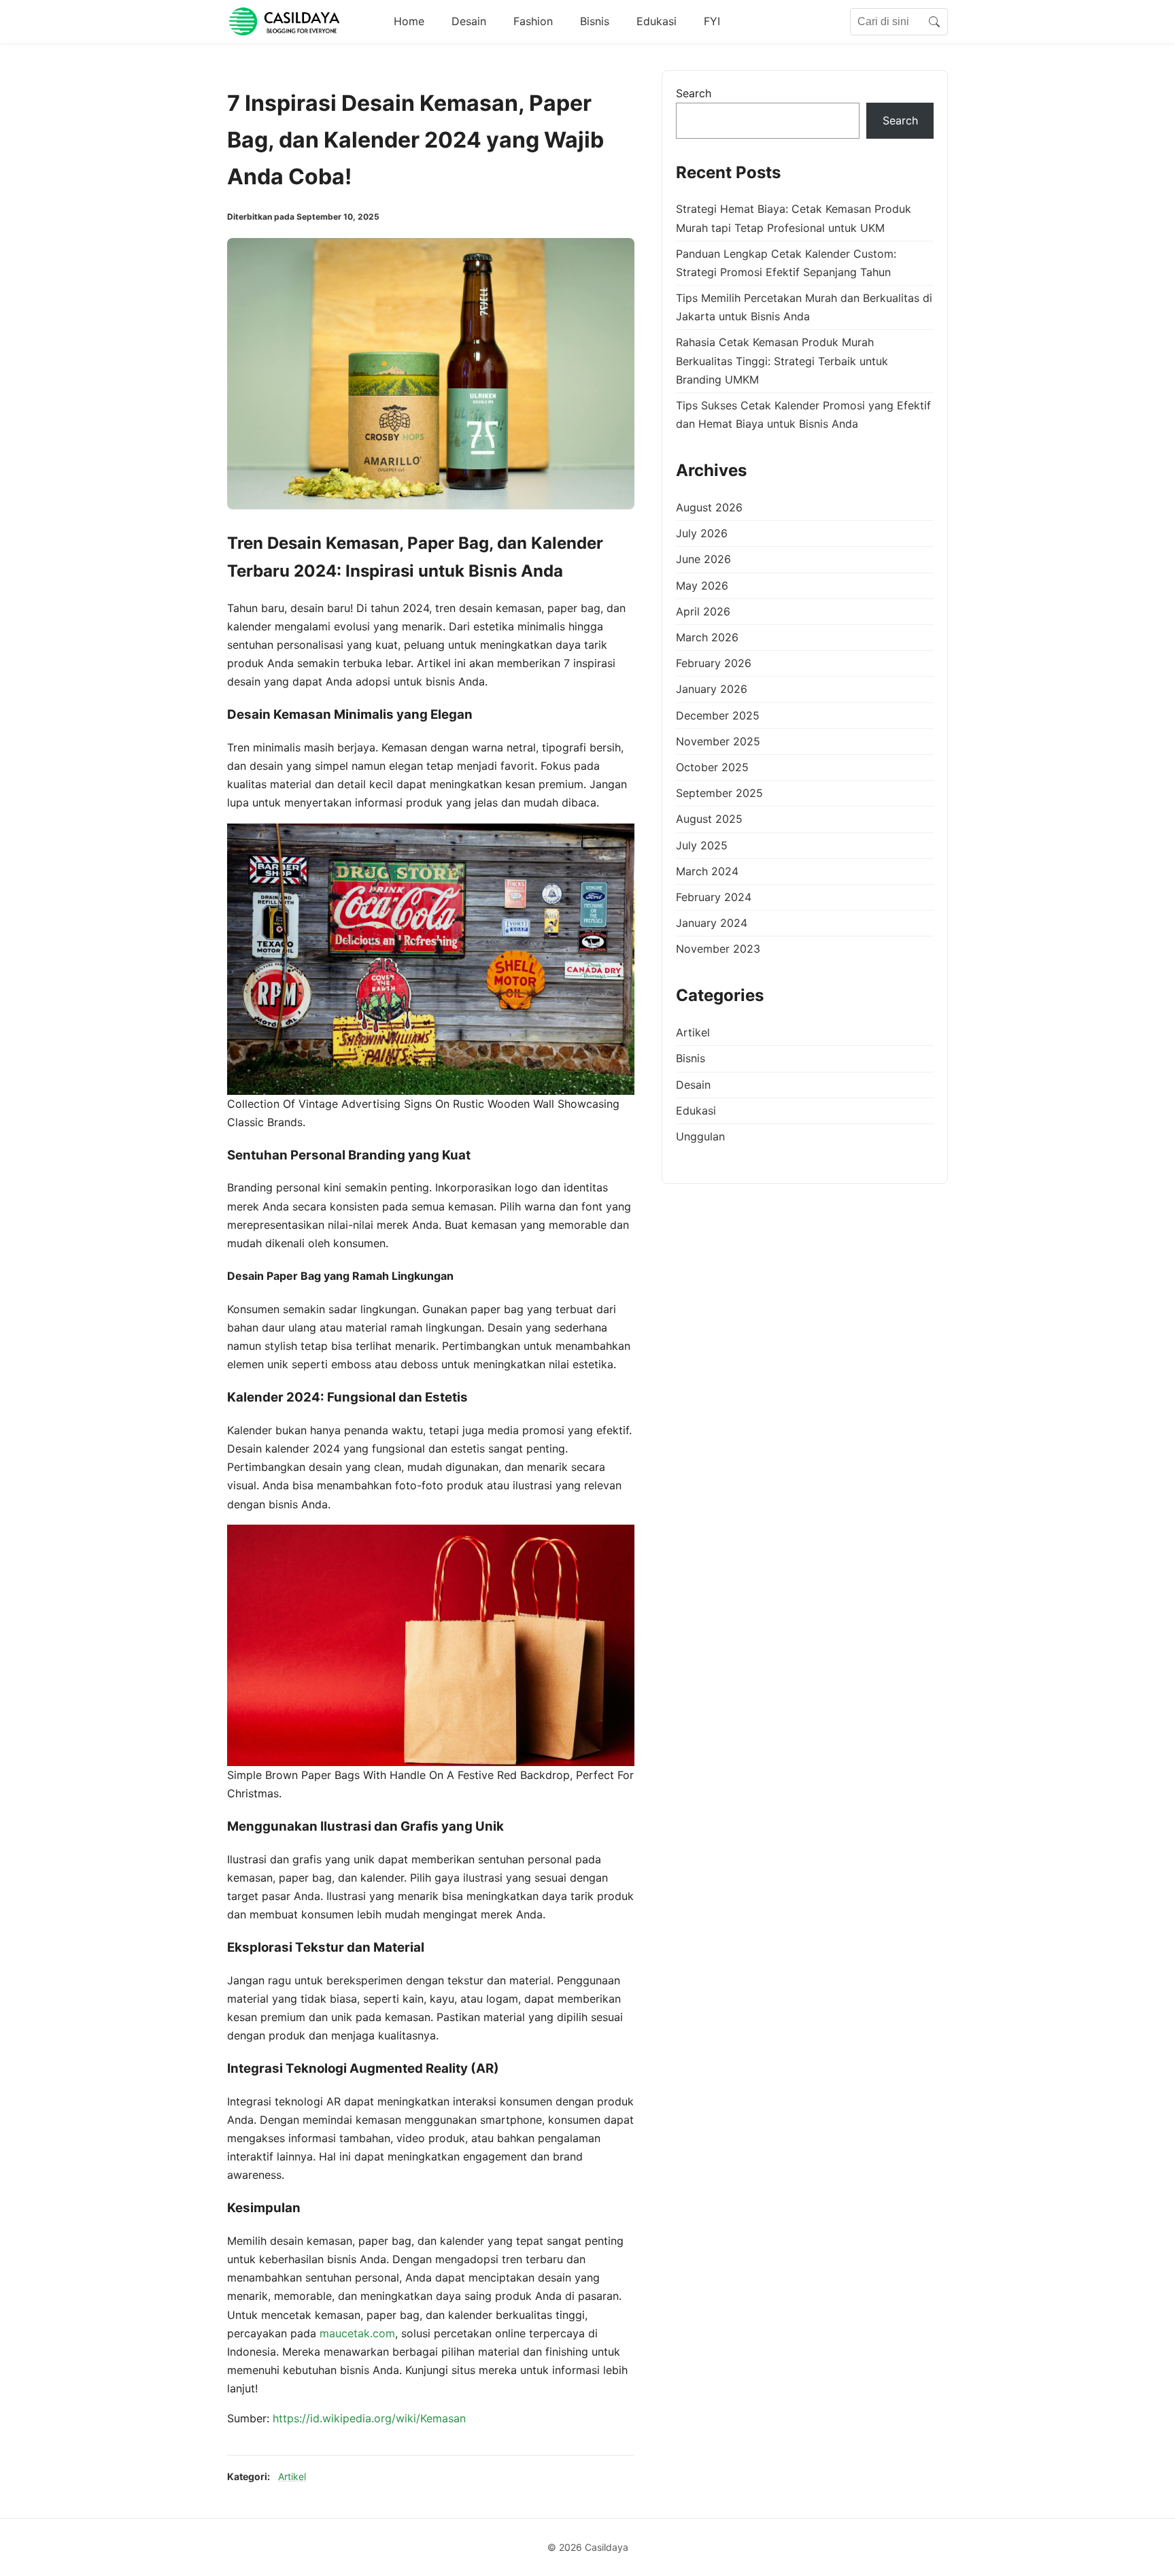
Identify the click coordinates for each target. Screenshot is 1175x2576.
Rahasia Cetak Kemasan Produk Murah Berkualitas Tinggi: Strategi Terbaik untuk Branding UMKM (782, 361)
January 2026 (712, 690)
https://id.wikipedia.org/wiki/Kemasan (369, 2418)
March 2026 (707, 637)
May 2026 (702, 586)
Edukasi (657, 21)
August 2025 (709, 819)
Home (409, 21)
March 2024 (707, 871)
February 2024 (714, 897)
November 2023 (718, 949)
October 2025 (712, 767)
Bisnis (595, 21)
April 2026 (703, 611)
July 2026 (702, 534)
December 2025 (718, 715)
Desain (469, 21)
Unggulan (700, 1136)
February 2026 (714, 664)
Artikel (292, 2476)
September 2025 (719, 793)
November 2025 (718, 741)
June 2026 (703, 560)
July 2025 (702, 845)
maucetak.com (357, 2333)
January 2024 (712, 923)
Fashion (533, 21)
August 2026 (709, 507)
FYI (712, 21)
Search (694, 93)
